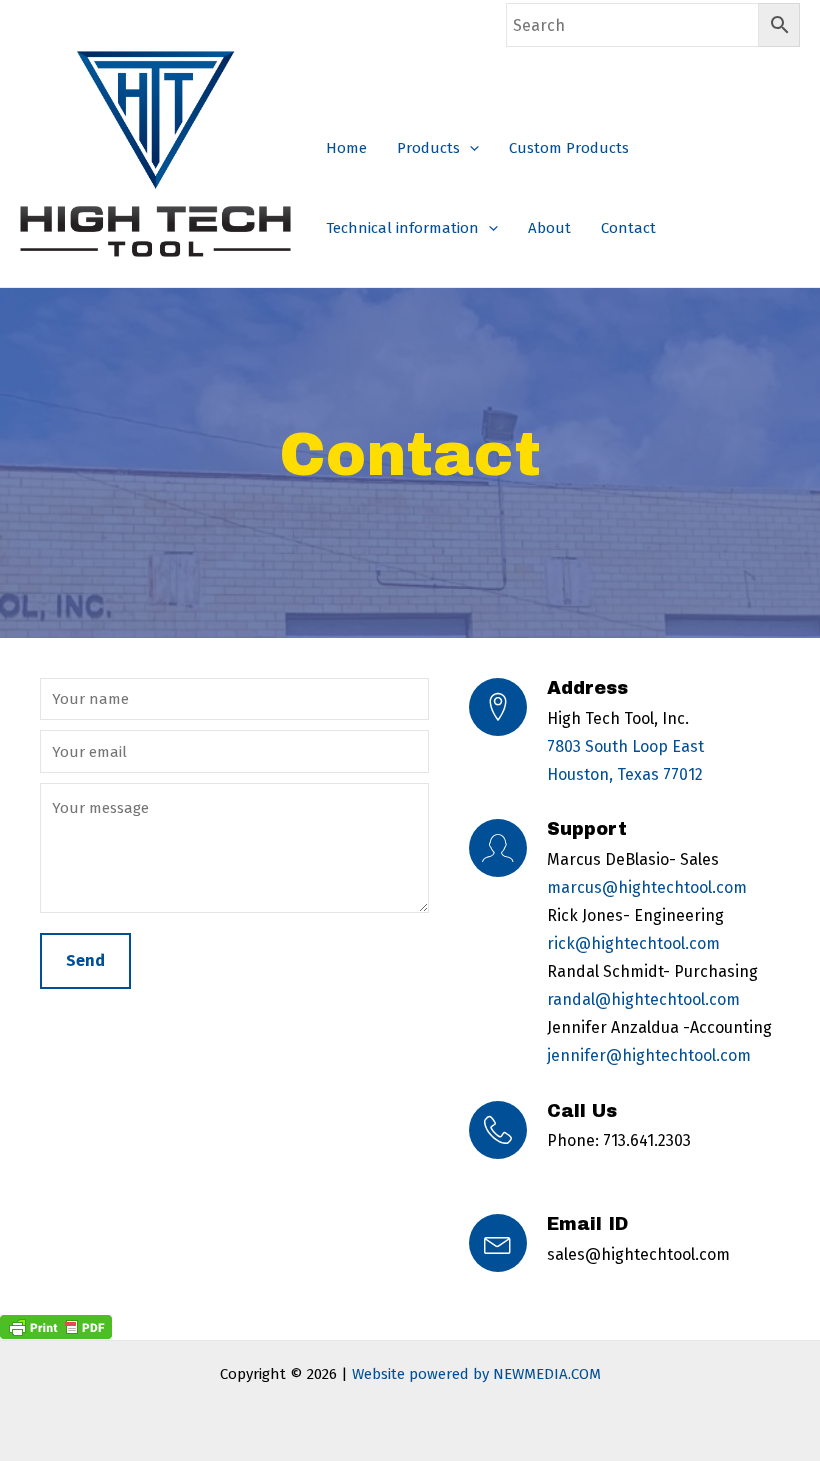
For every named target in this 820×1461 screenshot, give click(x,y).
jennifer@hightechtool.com (649, 1055)
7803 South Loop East (625, 746)
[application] (469, 148)
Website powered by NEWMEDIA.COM (476, 1374)
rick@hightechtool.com (633, 943)
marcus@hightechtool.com (647, 887)
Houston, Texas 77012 (625, 774)
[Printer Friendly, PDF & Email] (56, 1325)
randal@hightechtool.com (643, 999)
